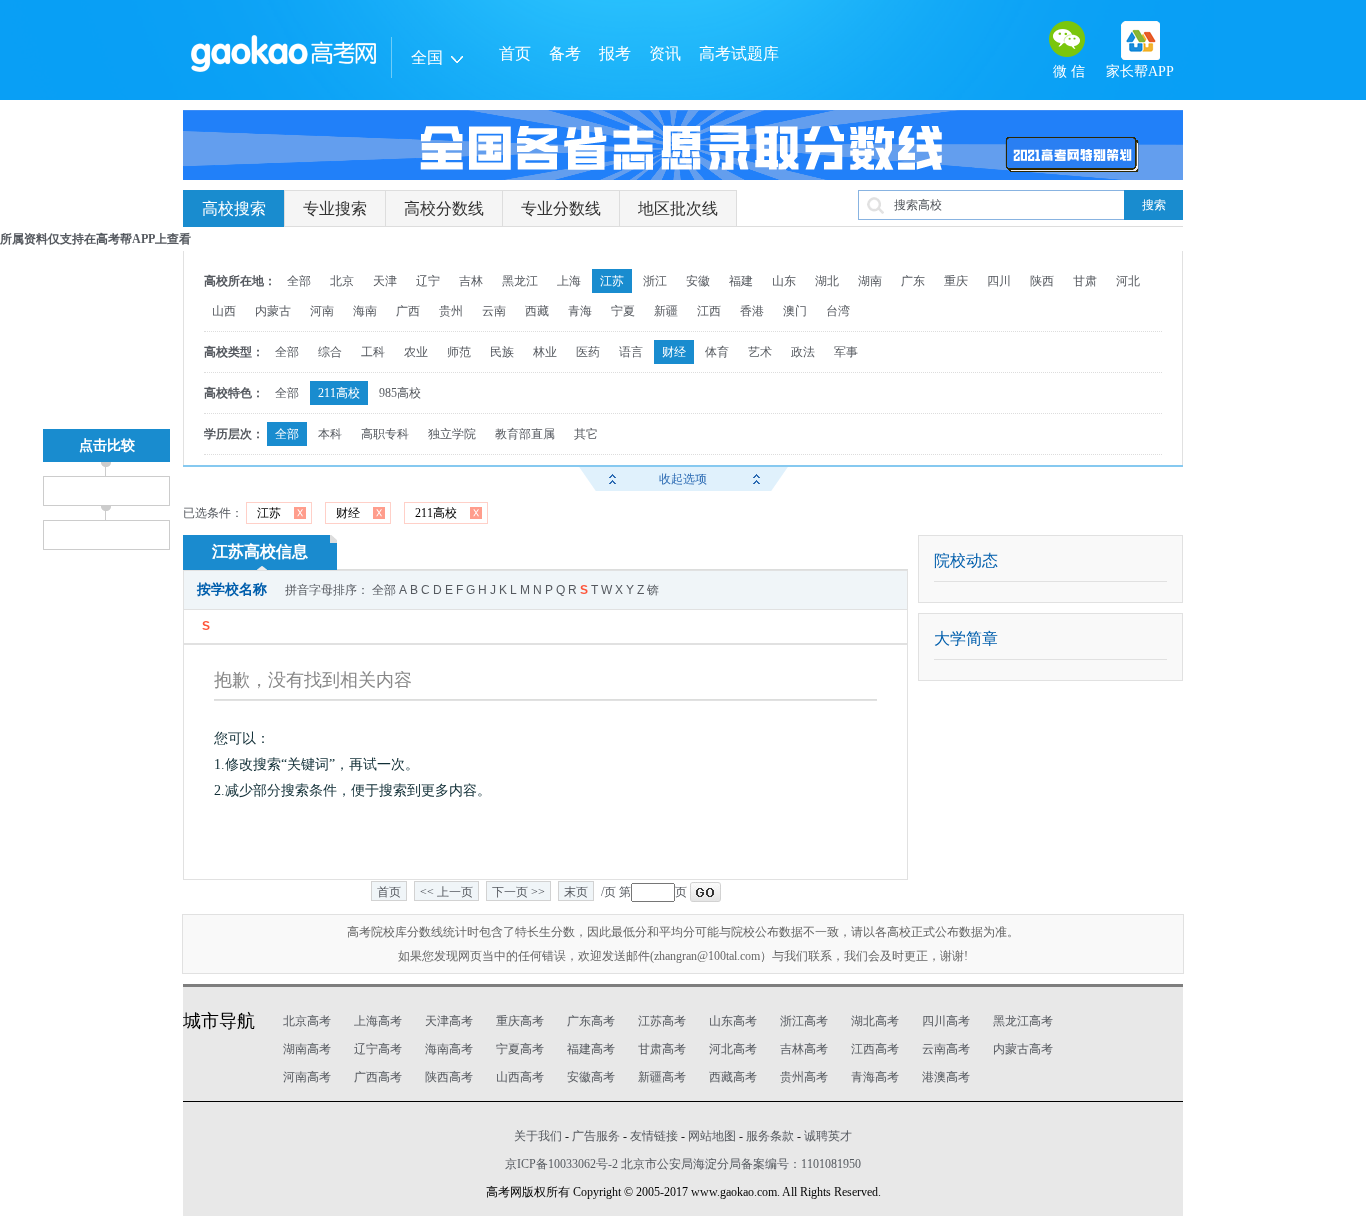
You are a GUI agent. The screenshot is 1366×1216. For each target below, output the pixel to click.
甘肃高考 (662, 1049)
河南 (322, 311)
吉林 (471, 281)
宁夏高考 (520, 1049)
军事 (846, 352)
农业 (416, 352)
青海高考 (875, 1077)
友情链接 (654, 1136)
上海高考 (378, 1021)
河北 (1128, 281)
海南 (365, 311)
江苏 (612, 281)
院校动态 (966, 560)
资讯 (665, 53)
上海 (569, 281)
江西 (709, 311)
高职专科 (385, 434)
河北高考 (733, 1049)
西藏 (537, 311)
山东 (784, 281)
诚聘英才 (828, 1136)
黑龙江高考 (1023, 1021)
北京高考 (307, 1021)
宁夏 (623, 311)
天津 (385, 281)
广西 (408, 311)
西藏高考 (733, 1077)
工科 (373, 352)
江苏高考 (662, 1021)
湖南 (870, 281)
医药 (588, 352)
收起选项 (683, 479)
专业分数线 (561, 208)
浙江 (655, 281)
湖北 (827, 281)
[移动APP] (1140, 40)
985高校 (400, 393)
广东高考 (591, 1021)
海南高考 (449, 1049)
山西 (224, 311)
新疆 (666, 311)
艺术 (760, 352)
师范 (459, 352)
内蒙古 (273, 311)
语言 (631, 352)
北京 (342, 281)
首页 (515, 53)
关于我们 (538, 1136)
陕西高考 (449, 1077)
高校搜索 (234, 208)
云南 (494, 311)
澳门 (795, 311)
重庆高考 (520, 1021)
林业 (545, 352)
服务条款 (770, 1136)
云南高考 (946, 1049)
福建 (741, 281)
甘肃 (1085, 281)
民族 (502, 352)
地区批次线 (678, 208)
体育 (717, 352)
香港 (752, 311)
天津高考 (449, 1021)
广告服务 (596, 1136)
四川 (999, 281)
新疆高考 (662, 1077)
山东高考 (733, 1021)
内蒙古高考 (1023, 1049)
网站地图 (712, 1136)
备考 (565, 53)
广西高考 (378, 1077)
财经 (674, 352)
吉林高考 (804, 1049)
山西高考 (520, 1077)
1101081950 (831, 1164)
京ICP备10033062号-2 (561, 1164)
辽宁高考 (378, 1049)
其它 (586, 434)
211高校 (339, 393)
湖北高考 (875, 1021)
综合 (330, 352)
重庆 (956, 281)
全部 (299, 281)
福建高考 (591, 1049)
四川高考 (946, 1021)
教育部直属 (525, 434)
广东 (913, 281)
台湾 (838, 311)
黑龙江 (520, 281)
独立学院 (452, 434)
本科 (330, 434)
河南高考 (307, 1077)
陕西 (1042, 281)
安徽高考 (591, 1077)
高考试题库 (739, 53)
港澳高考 (946, 1077)
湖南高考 (307, 1049)
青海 (580, 311)
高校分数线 (444, 208)
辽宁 (428, 281)
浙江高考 (804, 1021)
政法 (803, 352)
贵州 (451, 311)
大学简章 (966, 638)
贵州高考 (804, 1077)
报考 (615, 53)
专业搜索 (335, 208)
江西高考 (875, 1049)
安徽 (698, 281)
